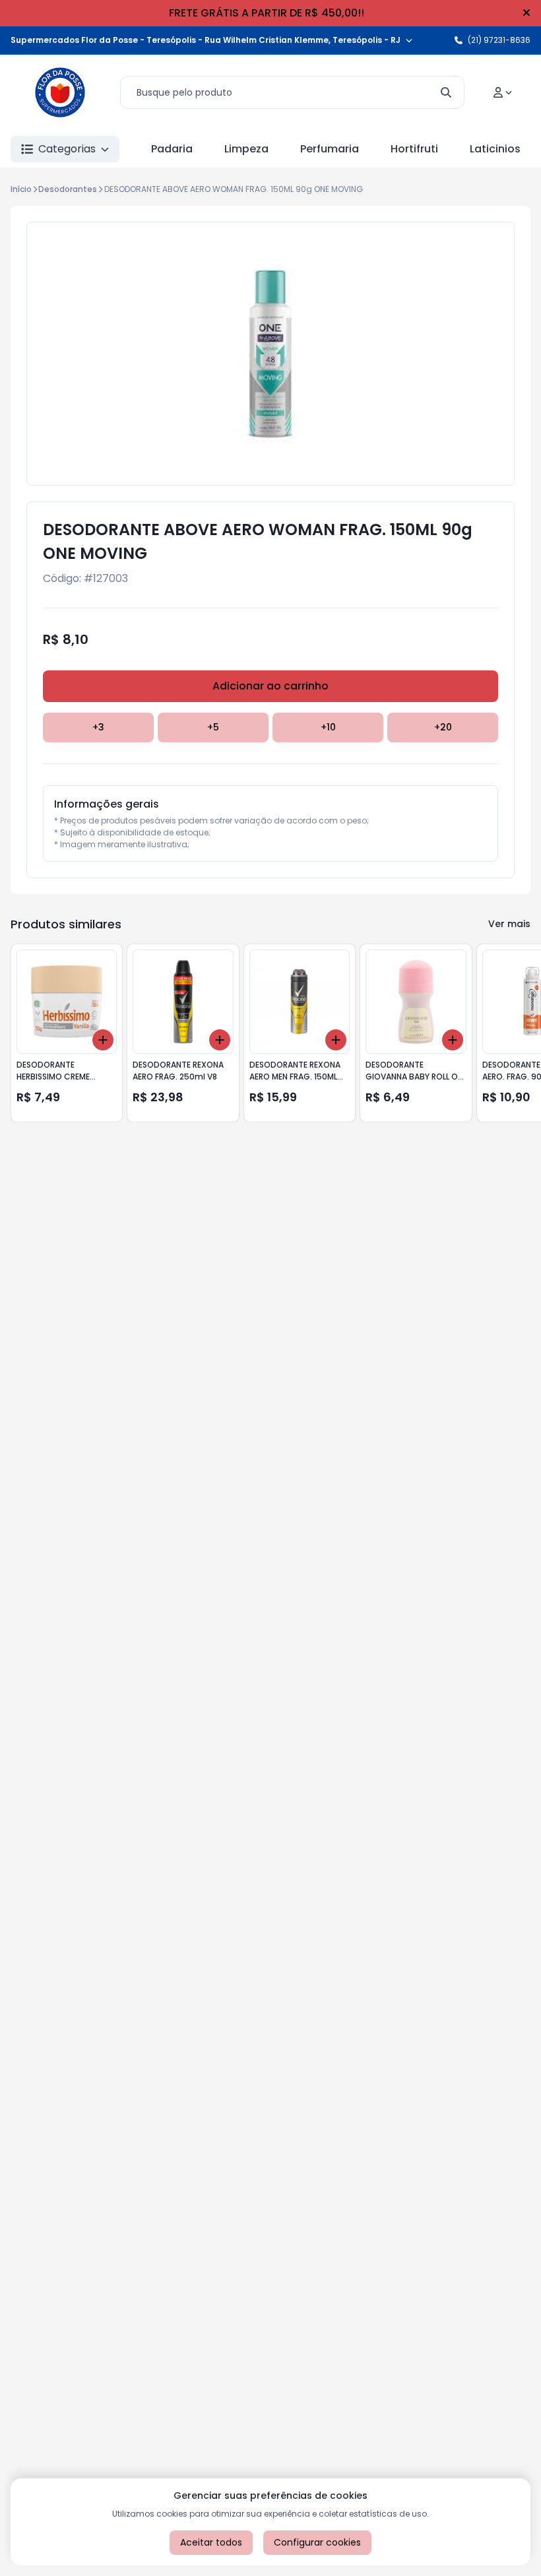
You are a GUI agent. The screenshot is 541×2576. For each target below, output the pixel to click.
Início (21, 189)
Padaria (172, 149)
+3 (98, 727)
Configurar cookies (317, 2542)
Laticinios (495, 149)
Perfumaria (330, 149)
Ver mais (509, 924)
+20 (443, 727)
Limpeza (246, 149)
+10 (328, 727)
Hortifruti (414, 149)
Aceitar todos (211, 2542)
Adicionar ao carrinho (270, 686)
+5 (213, 727)
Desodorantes (68, 189)
